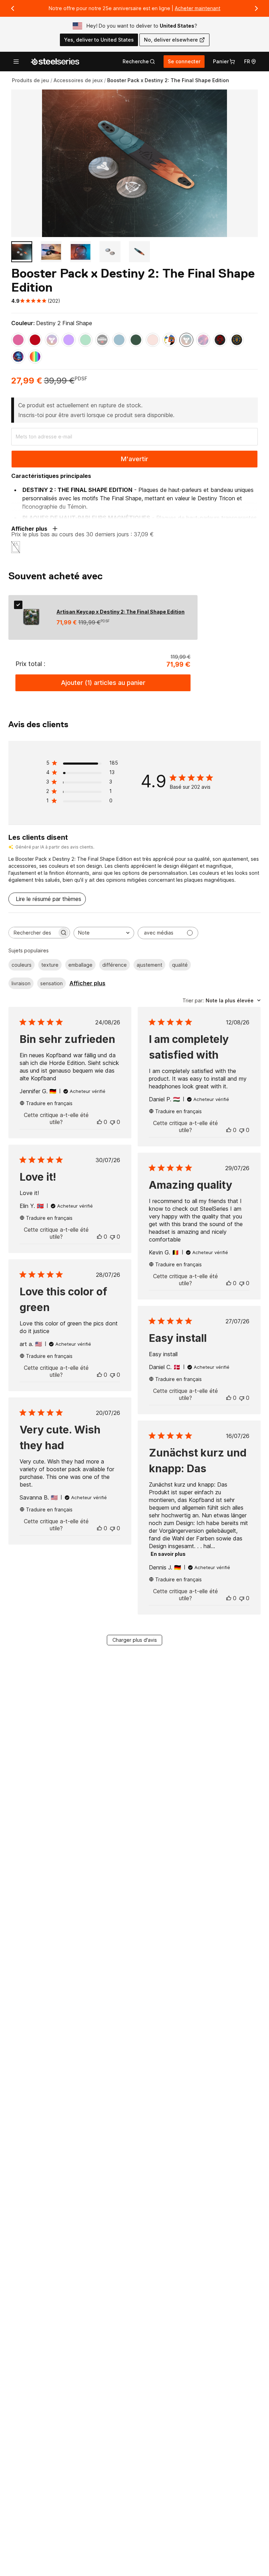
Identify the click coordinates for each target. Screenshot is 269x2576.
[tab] (139, 62)
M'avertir (134, 459)
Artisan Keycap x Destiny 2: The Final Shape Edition (120, 612)
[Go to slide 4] (110, 252)
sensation (51, 983)
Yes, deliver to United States (99, 40)
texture (50, 965)
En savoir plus (168, 1554)
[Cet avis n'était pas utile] (112, 1122)
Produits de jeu (30, 80)
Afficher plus (87, 983)
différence (115, 965)
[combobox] (104, 933)
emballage (80, 965)
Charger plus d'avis (135, 1640)
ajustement (149, 965)
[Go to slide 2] (51, 252)
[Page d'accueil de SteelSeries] (55, 62)
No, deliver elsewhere (171, 40)
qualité (180, 965)
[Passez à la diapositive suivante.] (256, 8)
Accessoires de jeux (78, 80)
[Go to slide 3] (81, 252)
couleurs (22, 965)
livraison (21, 983)
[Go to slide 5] (139, 252)
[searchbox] (33, 933)
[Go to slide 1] (22, 252)
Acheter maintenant (198, 8)
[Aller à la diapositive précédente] (13, 8)
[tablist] (139, 62)
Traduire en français (49, 1103)
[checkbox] (18, 605)
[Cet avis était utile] (99, 1122)
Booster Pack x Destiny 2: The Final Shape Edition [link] (168, 80)
